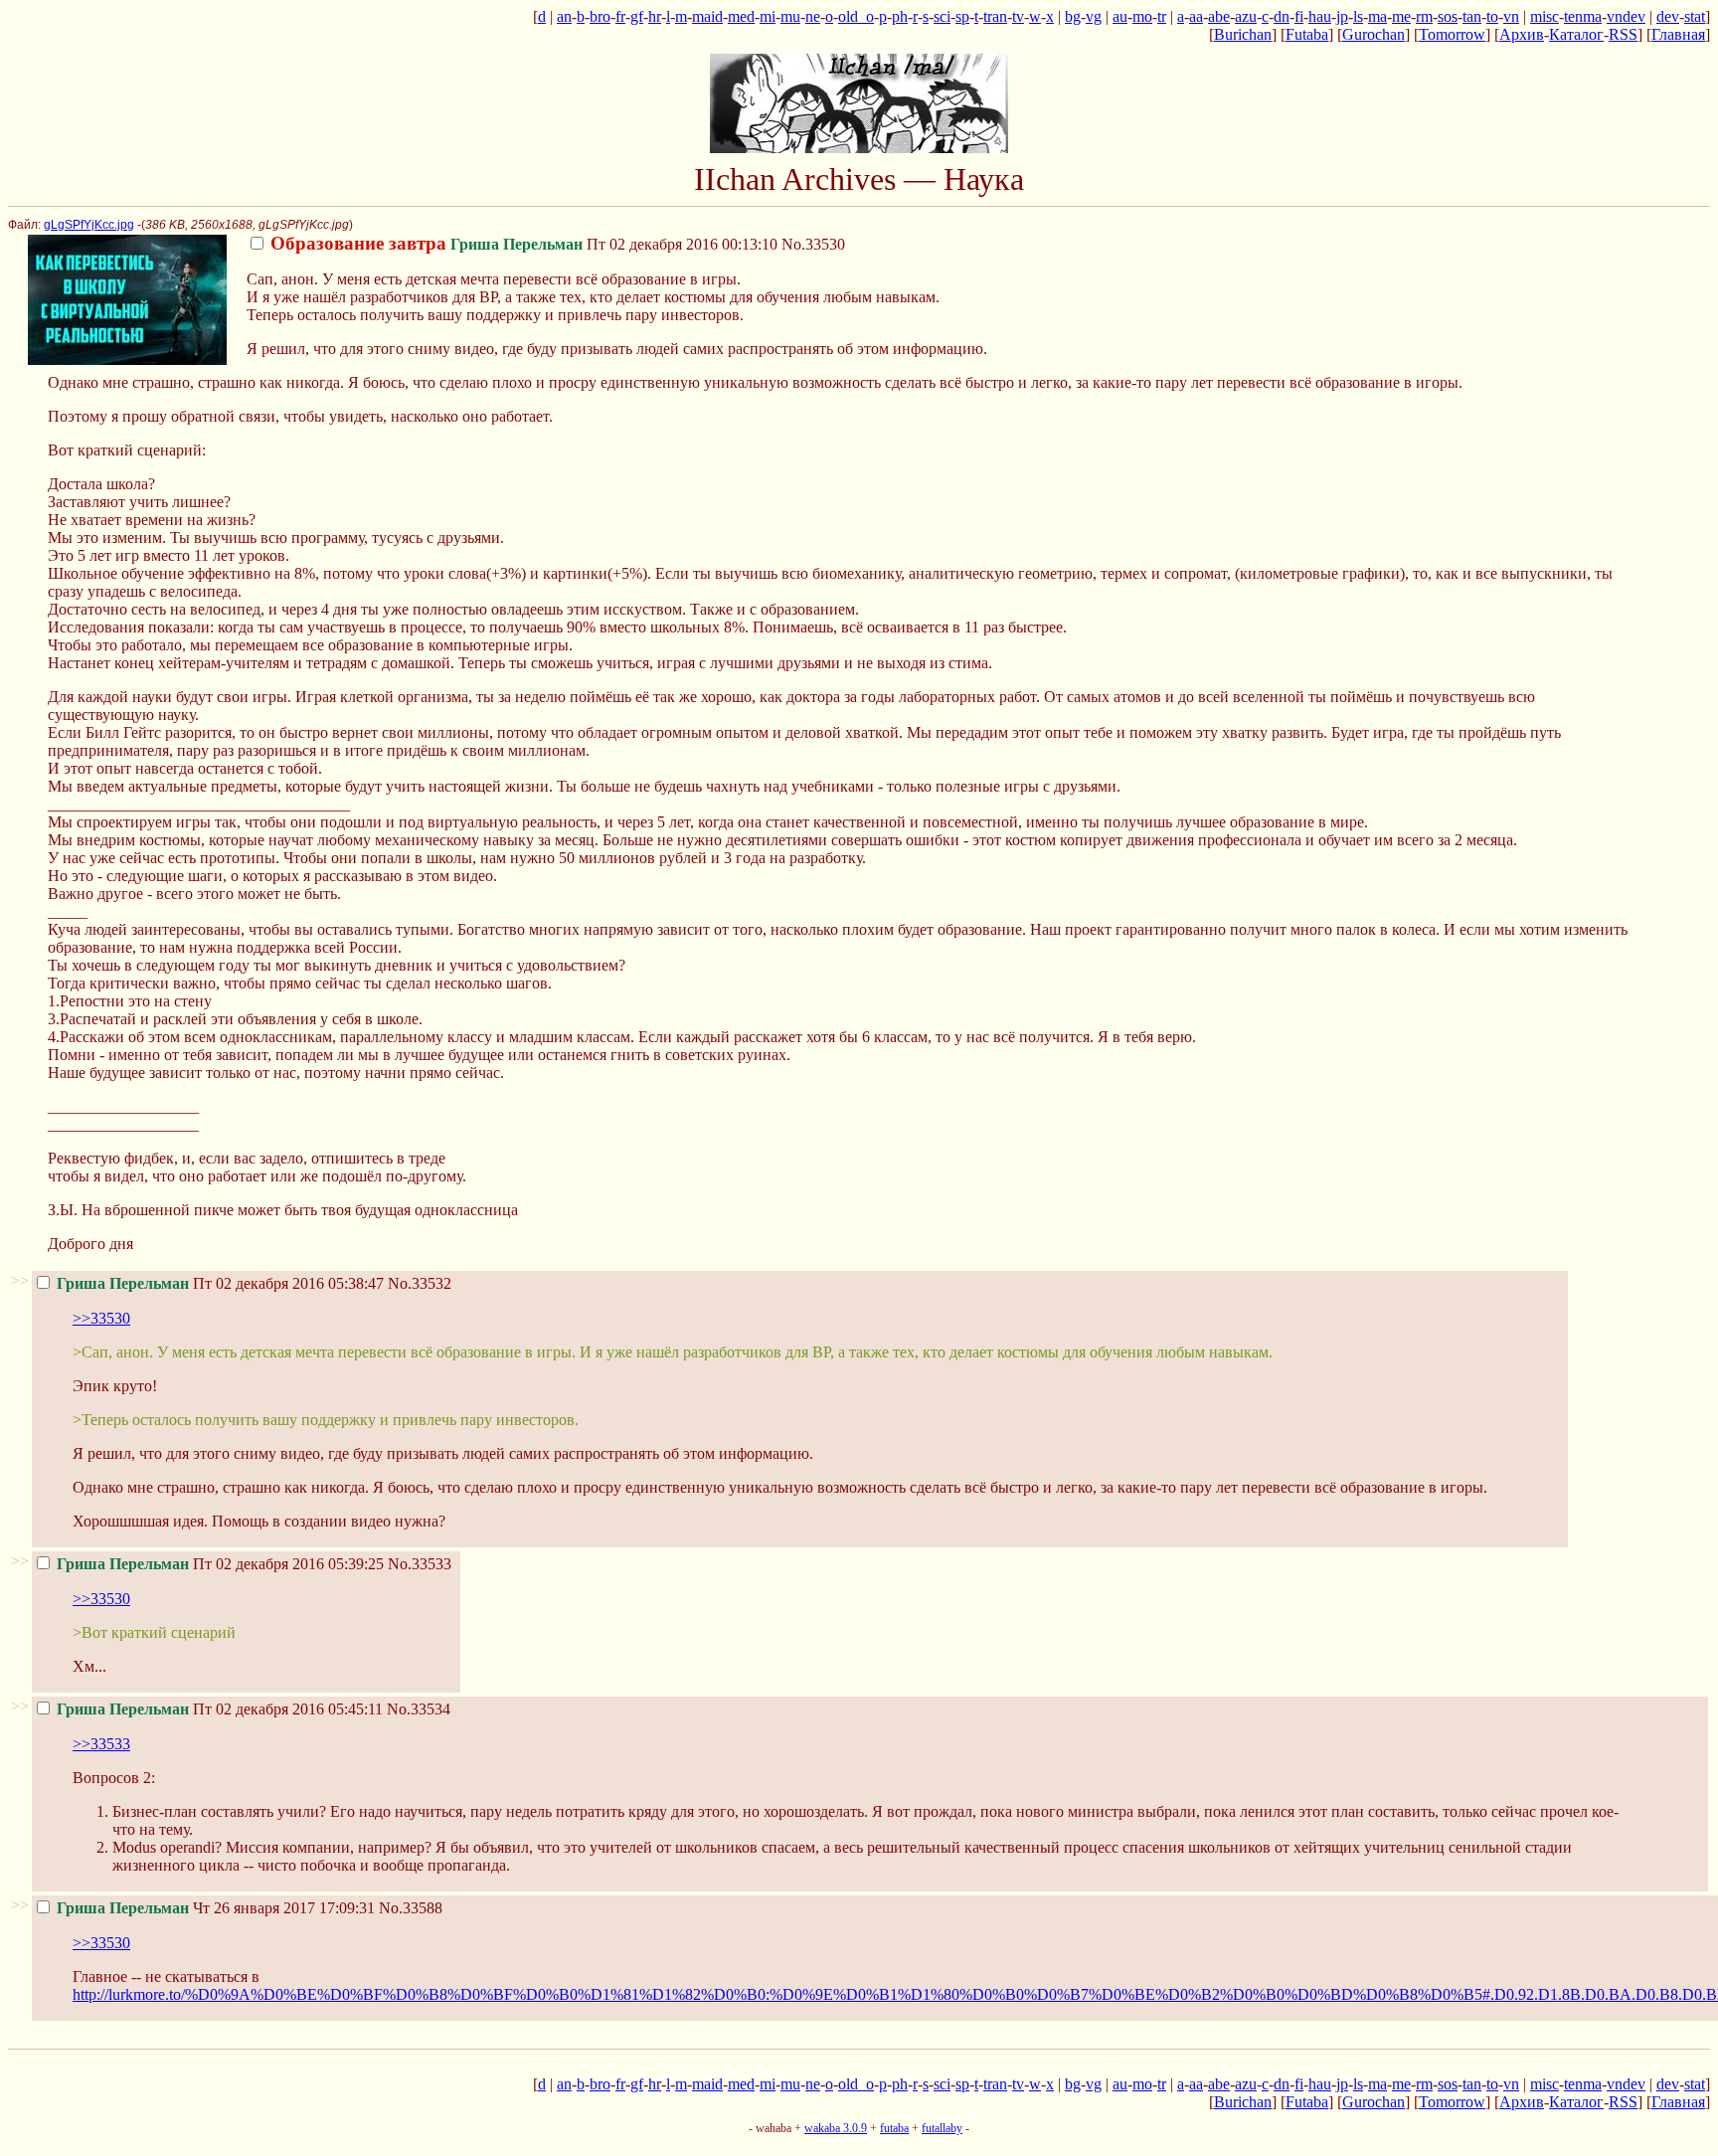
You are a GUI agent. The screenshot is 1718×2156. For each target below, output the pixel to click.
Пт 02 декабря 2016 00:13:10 (524, 244)
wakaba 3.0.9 (836, 2128)
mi (768, 16)
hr (655, 16)
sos (1448, 16)
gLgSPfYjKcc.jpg (89, 225)
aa (1196, 16)
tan (1472, 16)
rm (1424, 16)
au (1120, 16)
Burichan (1243, 34)
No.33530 (813, 244)
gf (637, 16)
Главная (1678, 34)
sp (962, 16)
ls (1358, 16)
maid (707, 16)
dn (1282, 16)
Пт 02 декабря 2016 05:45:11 (220, 1709)
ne (813, 16)
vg (1094, 16)
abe (1219, 16)
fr (620, 16)
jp (1342, 16)
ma (1377, 16)
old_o (856, 16)
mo (1142, 16)
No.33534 (419, 1709)
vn (1511, 16)
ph (900, 16)
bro (600, 16)
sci (942, 16)
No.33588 (411, 1908)
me (1401, 16)
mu (790, 16)
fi (1299, 16)
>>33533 (101, 1744)
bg (1073, 16)
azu (1246, 16)
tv (1018, 16)
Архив (1522, 34)
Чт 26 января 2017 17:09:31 (216, 1908)
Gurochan (1374, 34)
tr (1162, 16)
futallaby (942, 2128)
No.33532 (420, 1283)
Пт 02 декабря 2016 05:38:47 (220, 1283)
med (741, 16)
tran (995, 16)
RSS (1623, 34)
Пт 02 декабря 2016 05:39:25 (220, 1564)
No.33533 (420, 1564)
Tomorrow (1452, 34)
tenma (1583, 16)
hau (1320, 16)
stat (1695, 16)
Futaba (1307, 34)
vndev (1626, 16)
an (564, 16)
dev (1668, 16)
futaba (894, 2128)
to (1492, 16)
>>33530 (101, 1318)
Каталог (1576, 34)
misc (1545, 16)
